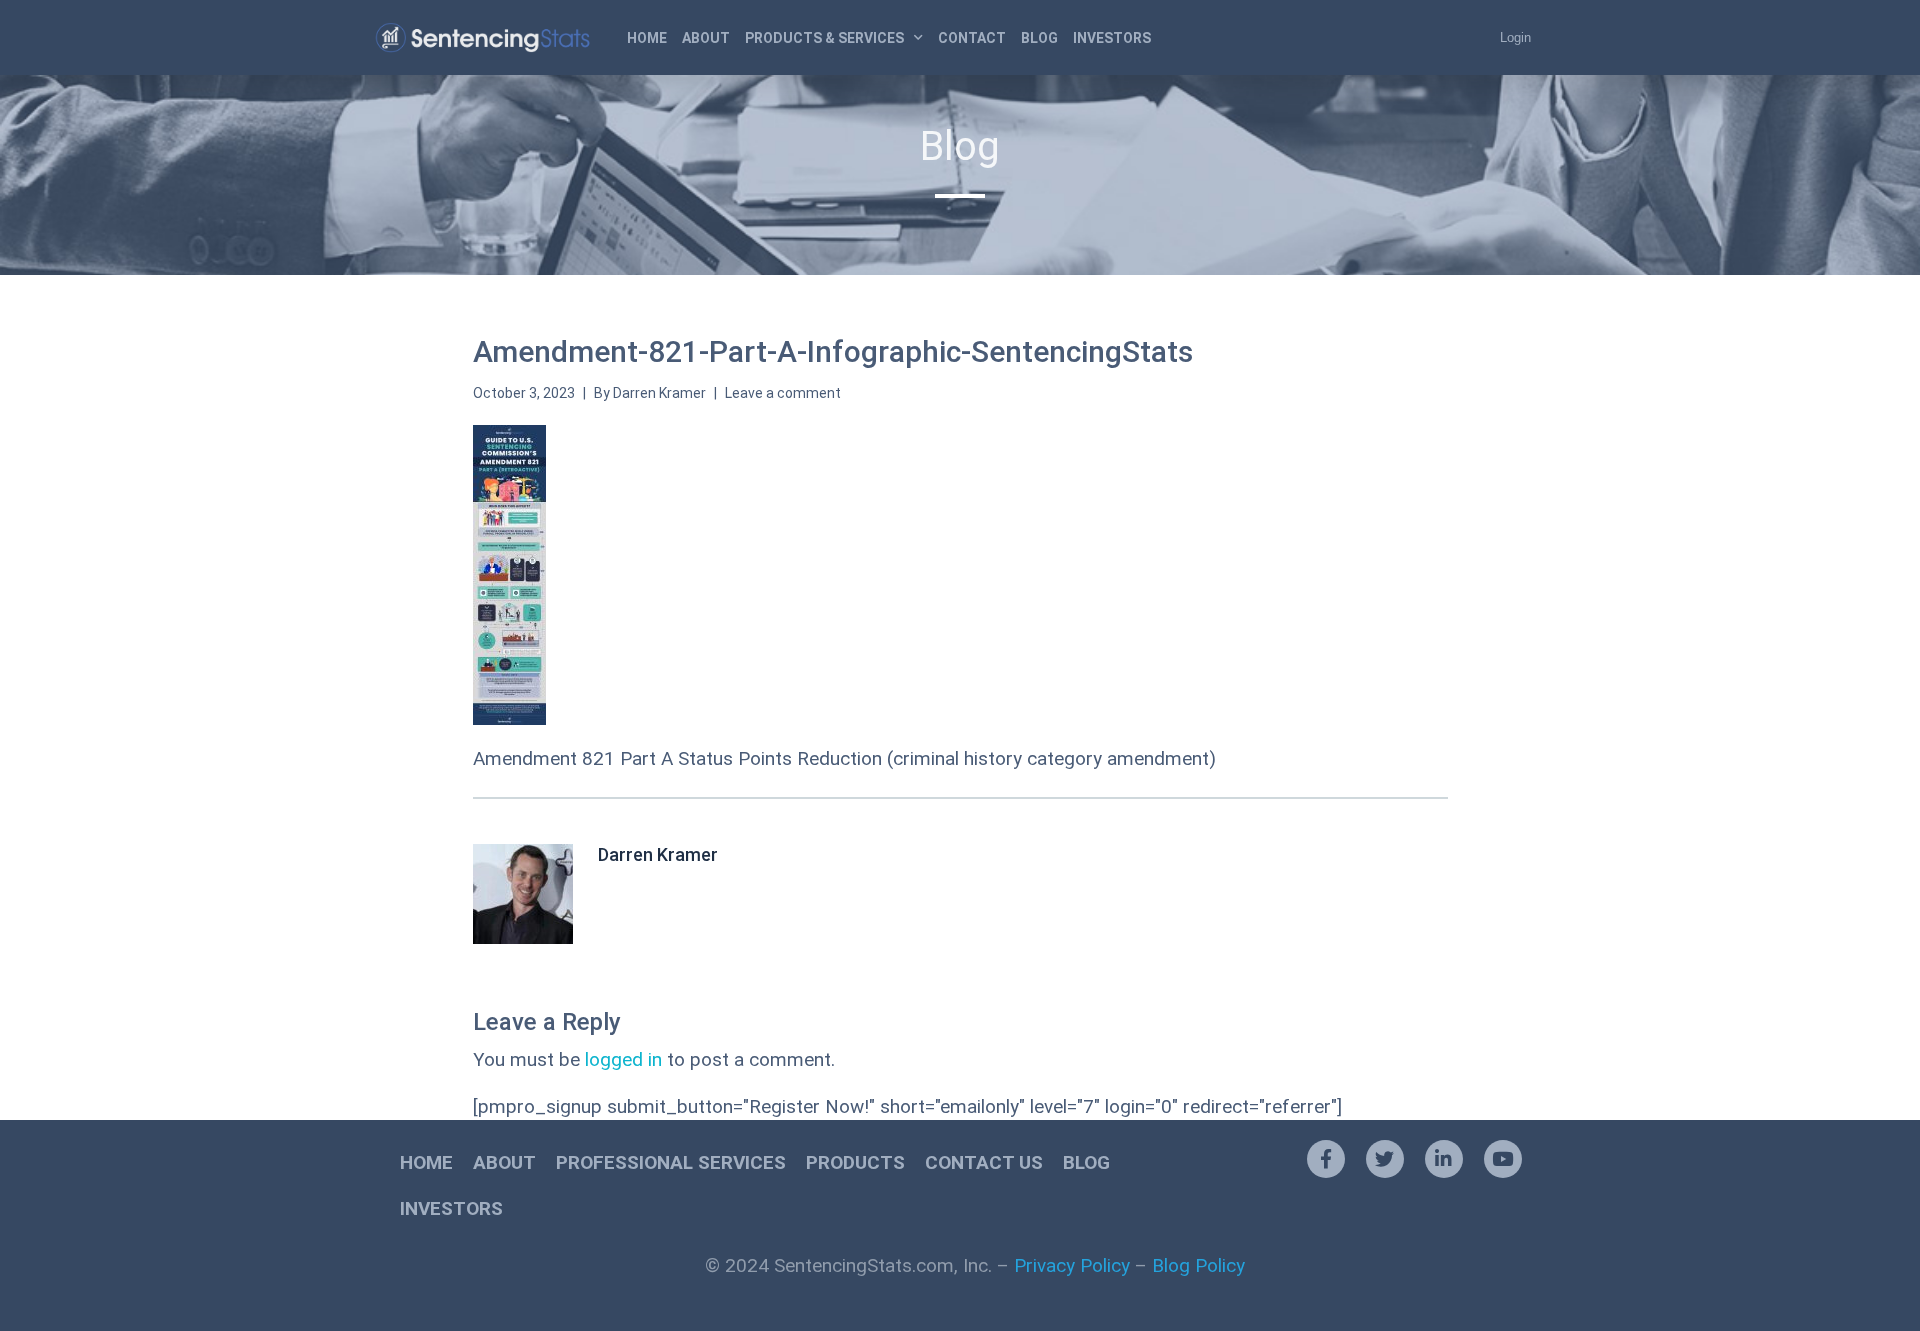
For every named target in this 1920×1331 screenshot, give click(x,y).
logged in (623, 1059)
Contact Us (984, 1162)
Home (647, 38)
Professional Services (671, 1162)
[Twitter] (1385, 1159)
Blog (1039, 38)
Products (855, 1162)
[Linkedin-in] (1444, 1159)
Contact (972, 38)
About (706, 38)
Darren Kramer (659, 393)
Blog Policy (1198, 1265)
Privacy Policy (1072, 1265)
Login (1515, 37)
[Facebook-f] (1326, 1159)
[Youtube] (1503, 1159)
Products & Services (824, 38)
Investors (1112, 38)
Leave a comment (783, 393)
